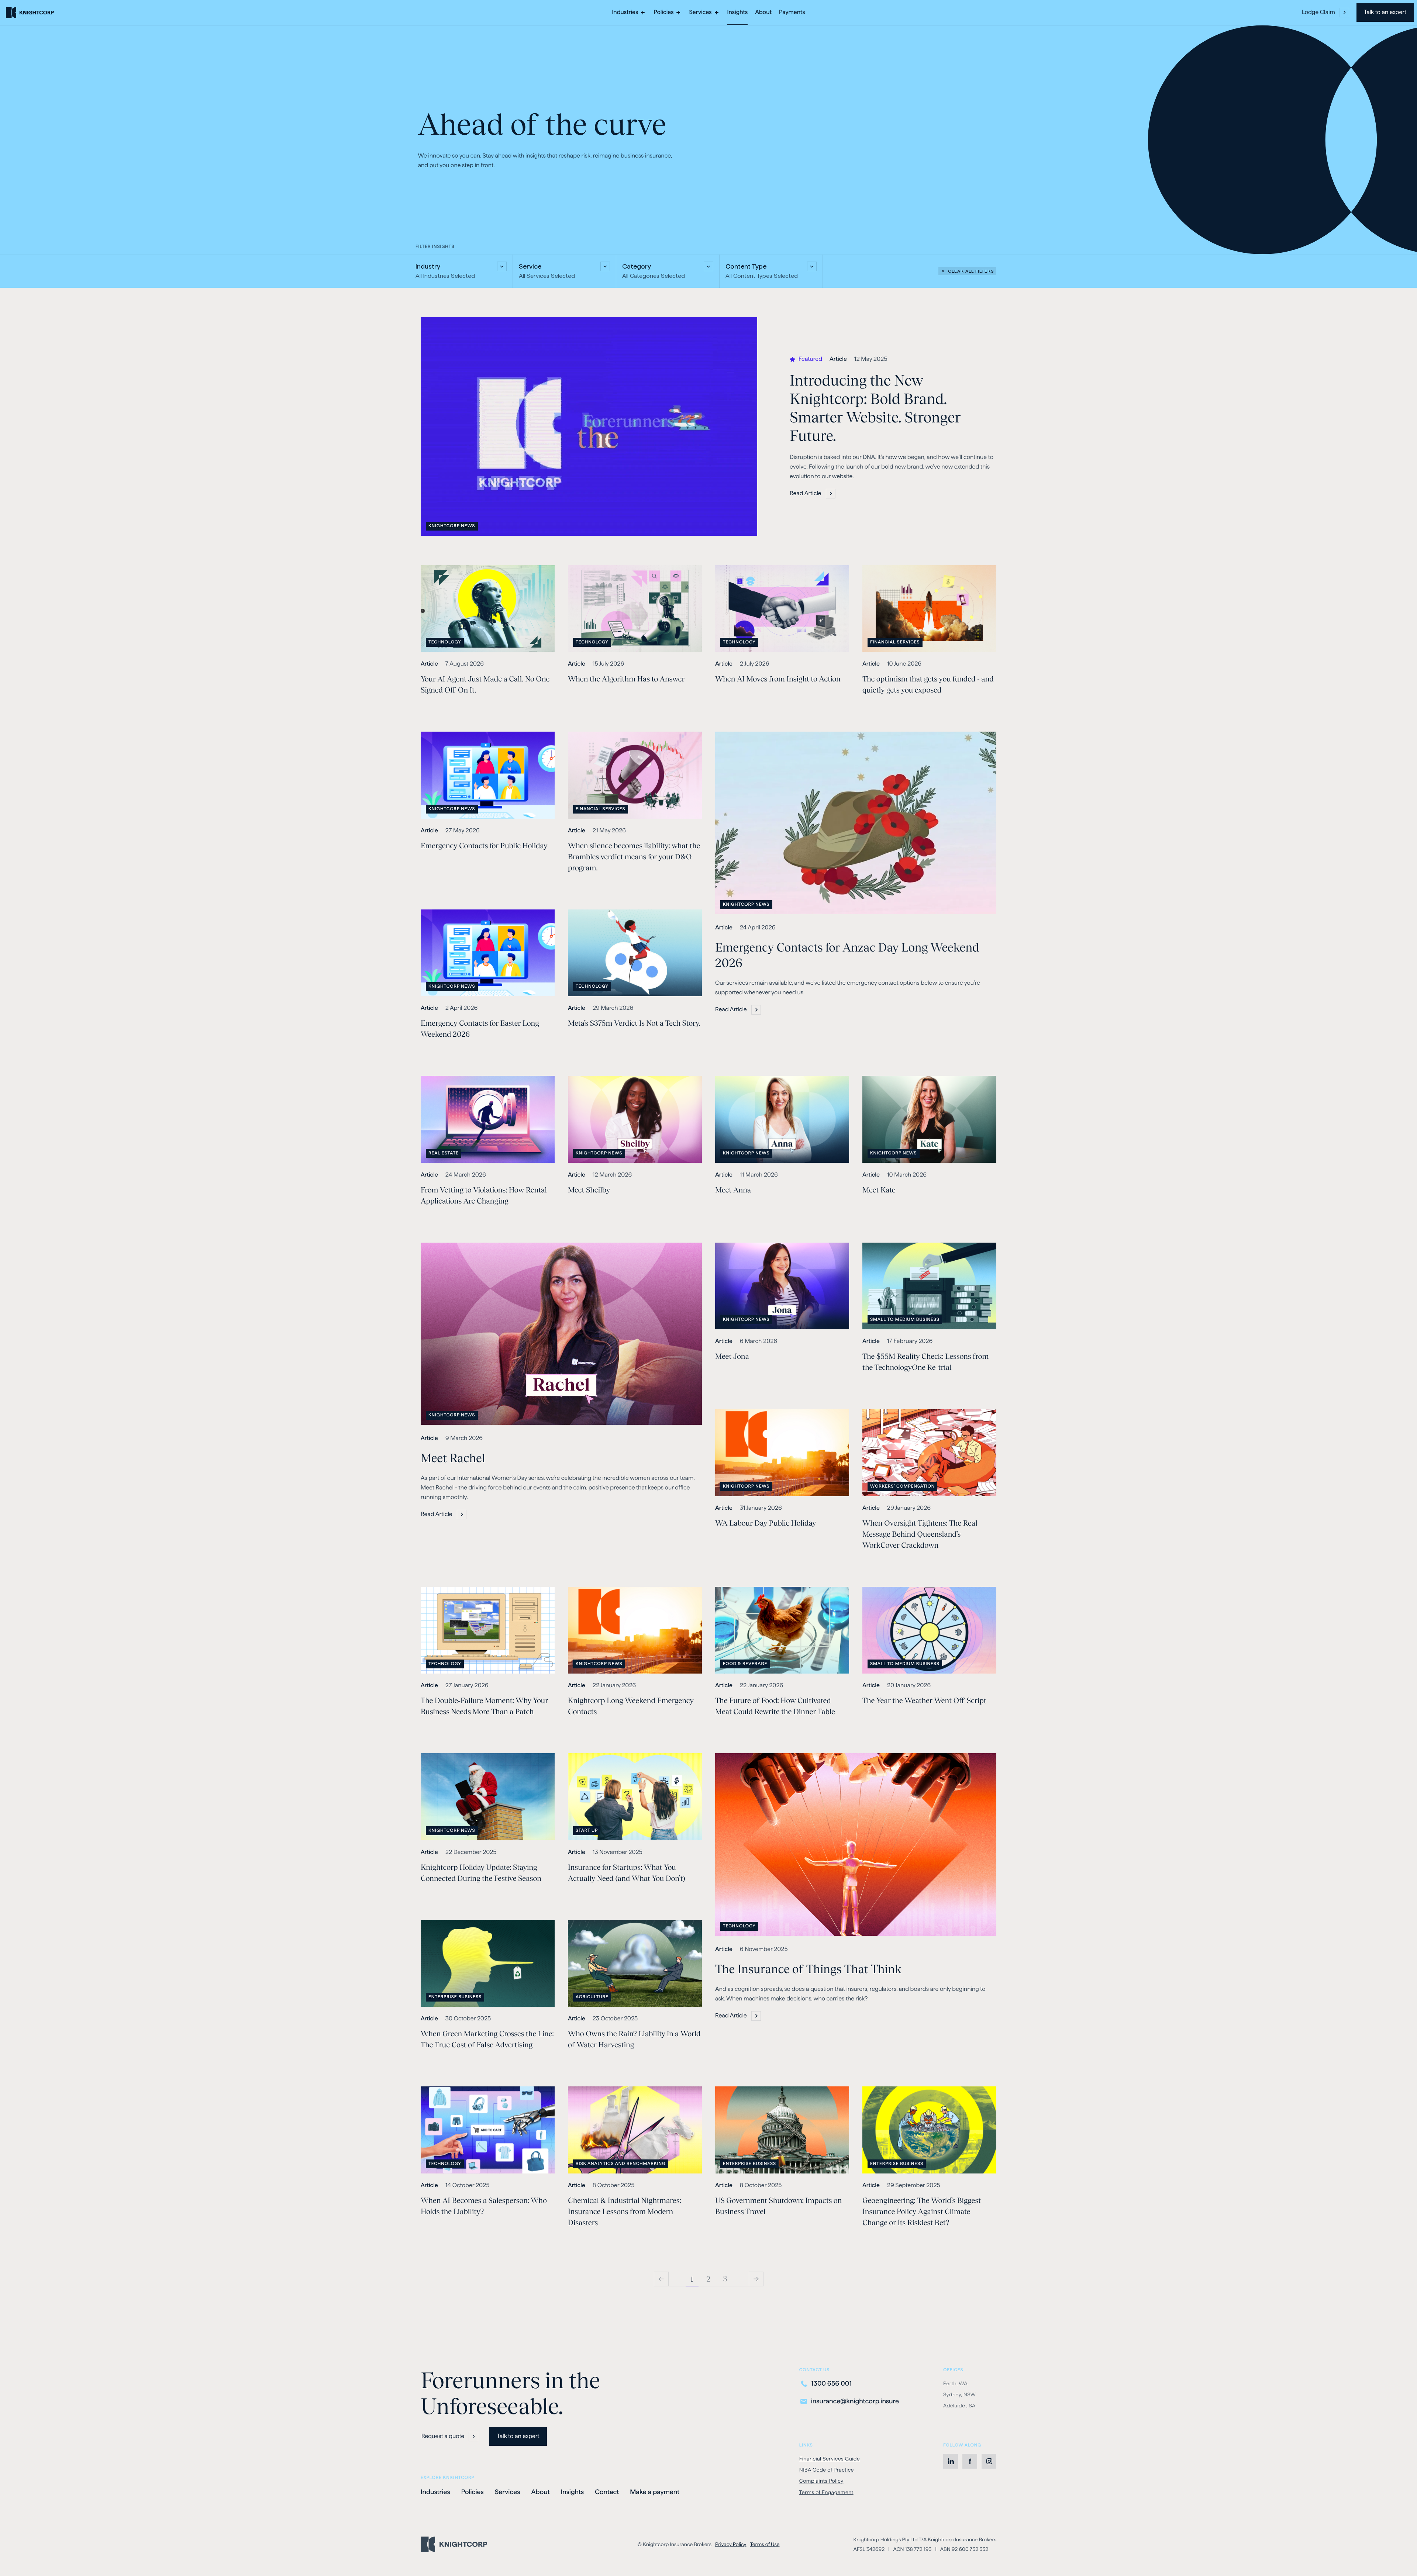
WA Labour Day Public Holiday (766, 1523)
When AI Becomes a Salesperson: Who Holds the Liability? (484, 2206)
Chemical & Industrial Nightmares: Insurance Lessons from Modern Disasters (625, 2211)
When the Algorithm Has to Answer (626, 679)
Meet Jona (732, 1356)
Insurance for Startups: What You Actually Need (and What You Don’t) (627, 1873)
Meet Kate (879, 1190)
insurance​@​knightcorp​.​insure (855, 2401)
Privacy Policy (731, 2544)
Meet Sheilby (589, 1190)
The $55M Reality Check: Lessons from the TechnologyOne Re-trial (925, 1362)
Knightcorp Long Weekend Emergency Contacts (631, 1706)
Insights (573, 2492)
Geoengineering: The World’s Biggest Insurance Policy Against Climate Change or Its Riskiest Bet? (922, 2211)
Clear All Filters (971, 271)
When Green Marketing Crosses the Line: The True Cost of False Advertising (487, 2039)
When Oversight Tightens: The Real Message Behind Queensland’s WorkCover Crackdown (920, 1534)
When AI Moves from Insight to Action (778, 679)
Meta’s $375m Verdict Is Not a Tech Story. (634, 1023)
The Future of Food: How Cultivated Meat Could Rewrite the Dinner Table (775, 1706)
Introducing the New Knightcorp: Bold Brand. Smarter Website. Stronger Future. (875, 408)
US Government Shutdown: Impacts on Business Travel (778, 2206)
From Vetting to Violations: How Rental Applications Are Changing (484, 1195)
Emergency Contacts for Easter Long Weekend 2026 (480, 1029)
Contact (607, 2492)
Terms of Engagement (826, 2492)
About (540, 2492)
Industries (435, 2492)
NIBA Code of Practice (827, 2470)
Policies (473, 2492)
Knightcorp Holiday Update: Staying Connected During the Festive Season (481, 1873)
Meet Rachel (453, 1458)
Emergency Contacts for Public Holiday (484, 846)
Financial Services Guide (830, 2459)
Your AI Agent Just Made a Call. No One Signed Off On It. (485, 684)
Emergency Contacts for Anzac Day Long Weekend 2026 (847, 955)
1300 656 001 (831, 2384)
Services (508, 2492)
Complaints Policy (821, 2482)
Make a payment (655, 2493)
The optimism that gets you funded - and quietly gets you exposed (928, 684)
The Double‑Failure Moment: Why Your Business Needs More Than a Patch (484, 1706)
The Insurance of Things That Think (808, 1969)
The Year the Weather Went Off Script (925, 1700)
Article (838, 360)
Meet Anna (733, 1190)
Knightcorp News (452, 527)
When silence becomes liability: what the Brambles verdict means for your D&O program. (634, 857)
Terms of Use (765, 2544)
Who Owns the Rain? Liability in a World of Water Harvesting (634, 2039)
